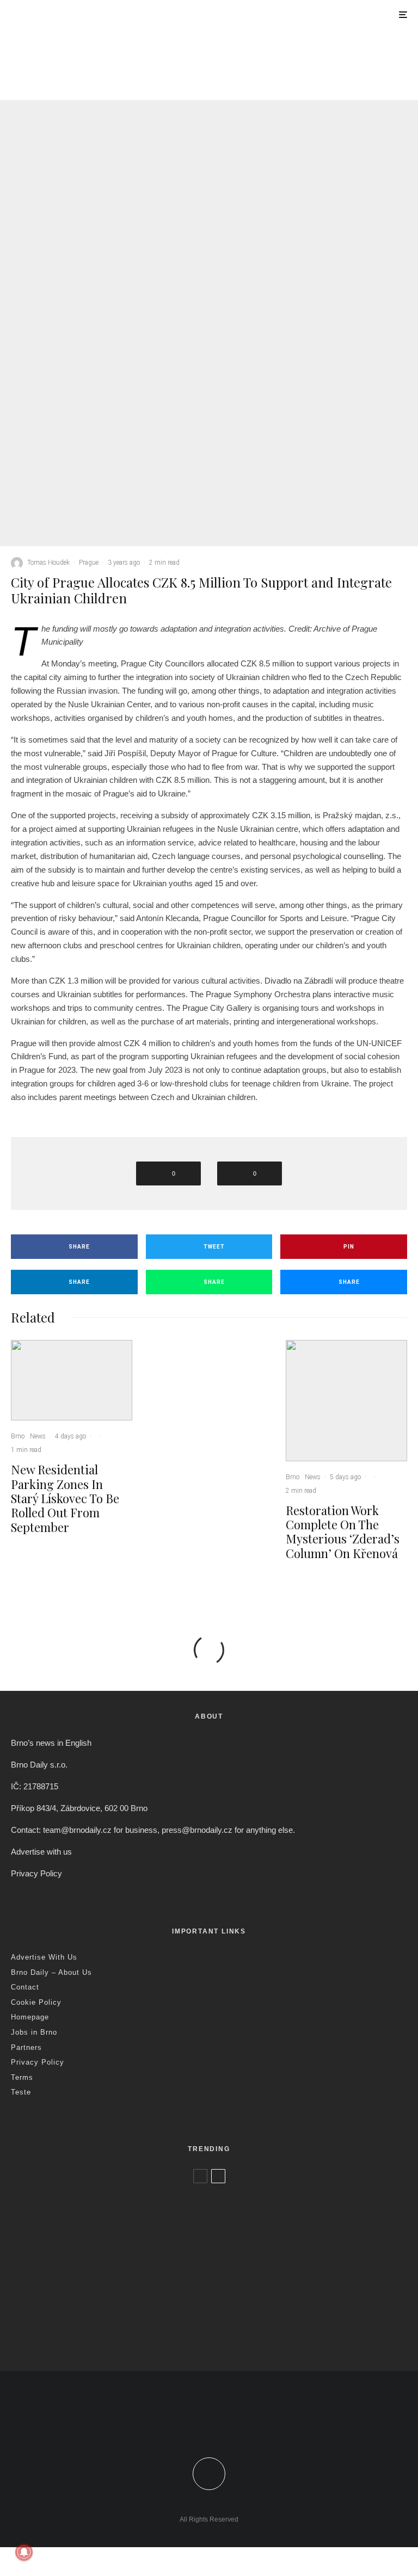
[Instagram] (217, 2424)
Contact (25, 1987)
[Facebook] (185, 2424)
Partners (26, 2047)
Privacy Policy (36, 1873)
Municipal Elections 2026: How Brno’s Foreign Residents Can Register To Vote (200, 2293)
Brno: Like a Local (82, 2320)
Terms (22, 2077)
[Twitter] (201, 2424)
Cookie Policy (36, 2002)
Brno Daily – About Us (51, 1972)
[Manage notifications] (24, 2552)
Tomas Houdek (48, 563)
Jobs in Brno (34, 2032)
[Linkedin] (233, 2424)
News (90, 61)
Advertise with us (41, 1852)
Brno (69, 61)
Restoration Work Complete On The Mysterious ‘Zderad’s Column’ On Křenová (336, 85)
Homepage (30, 2017)
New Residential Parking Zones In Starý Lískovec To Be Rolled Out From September (125, 85)
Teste (21, 2092)
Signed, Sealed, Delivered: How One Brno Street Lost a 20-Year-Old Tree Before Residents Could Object (226, 2339)
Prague (89, 563)
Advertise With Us (44, 1957)
